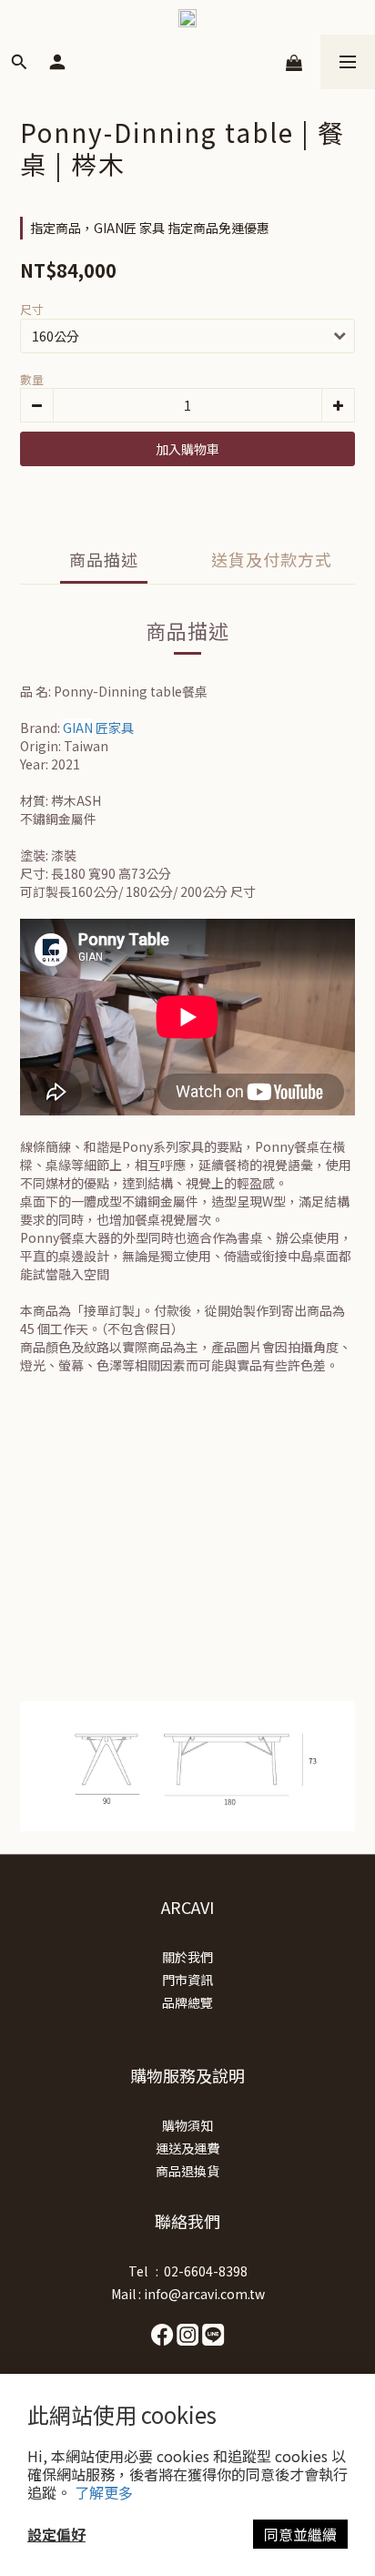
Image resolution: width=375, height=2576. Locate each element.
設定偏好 (56, 2534)
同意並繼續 (300, 2534)
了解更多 (104, 2492)
